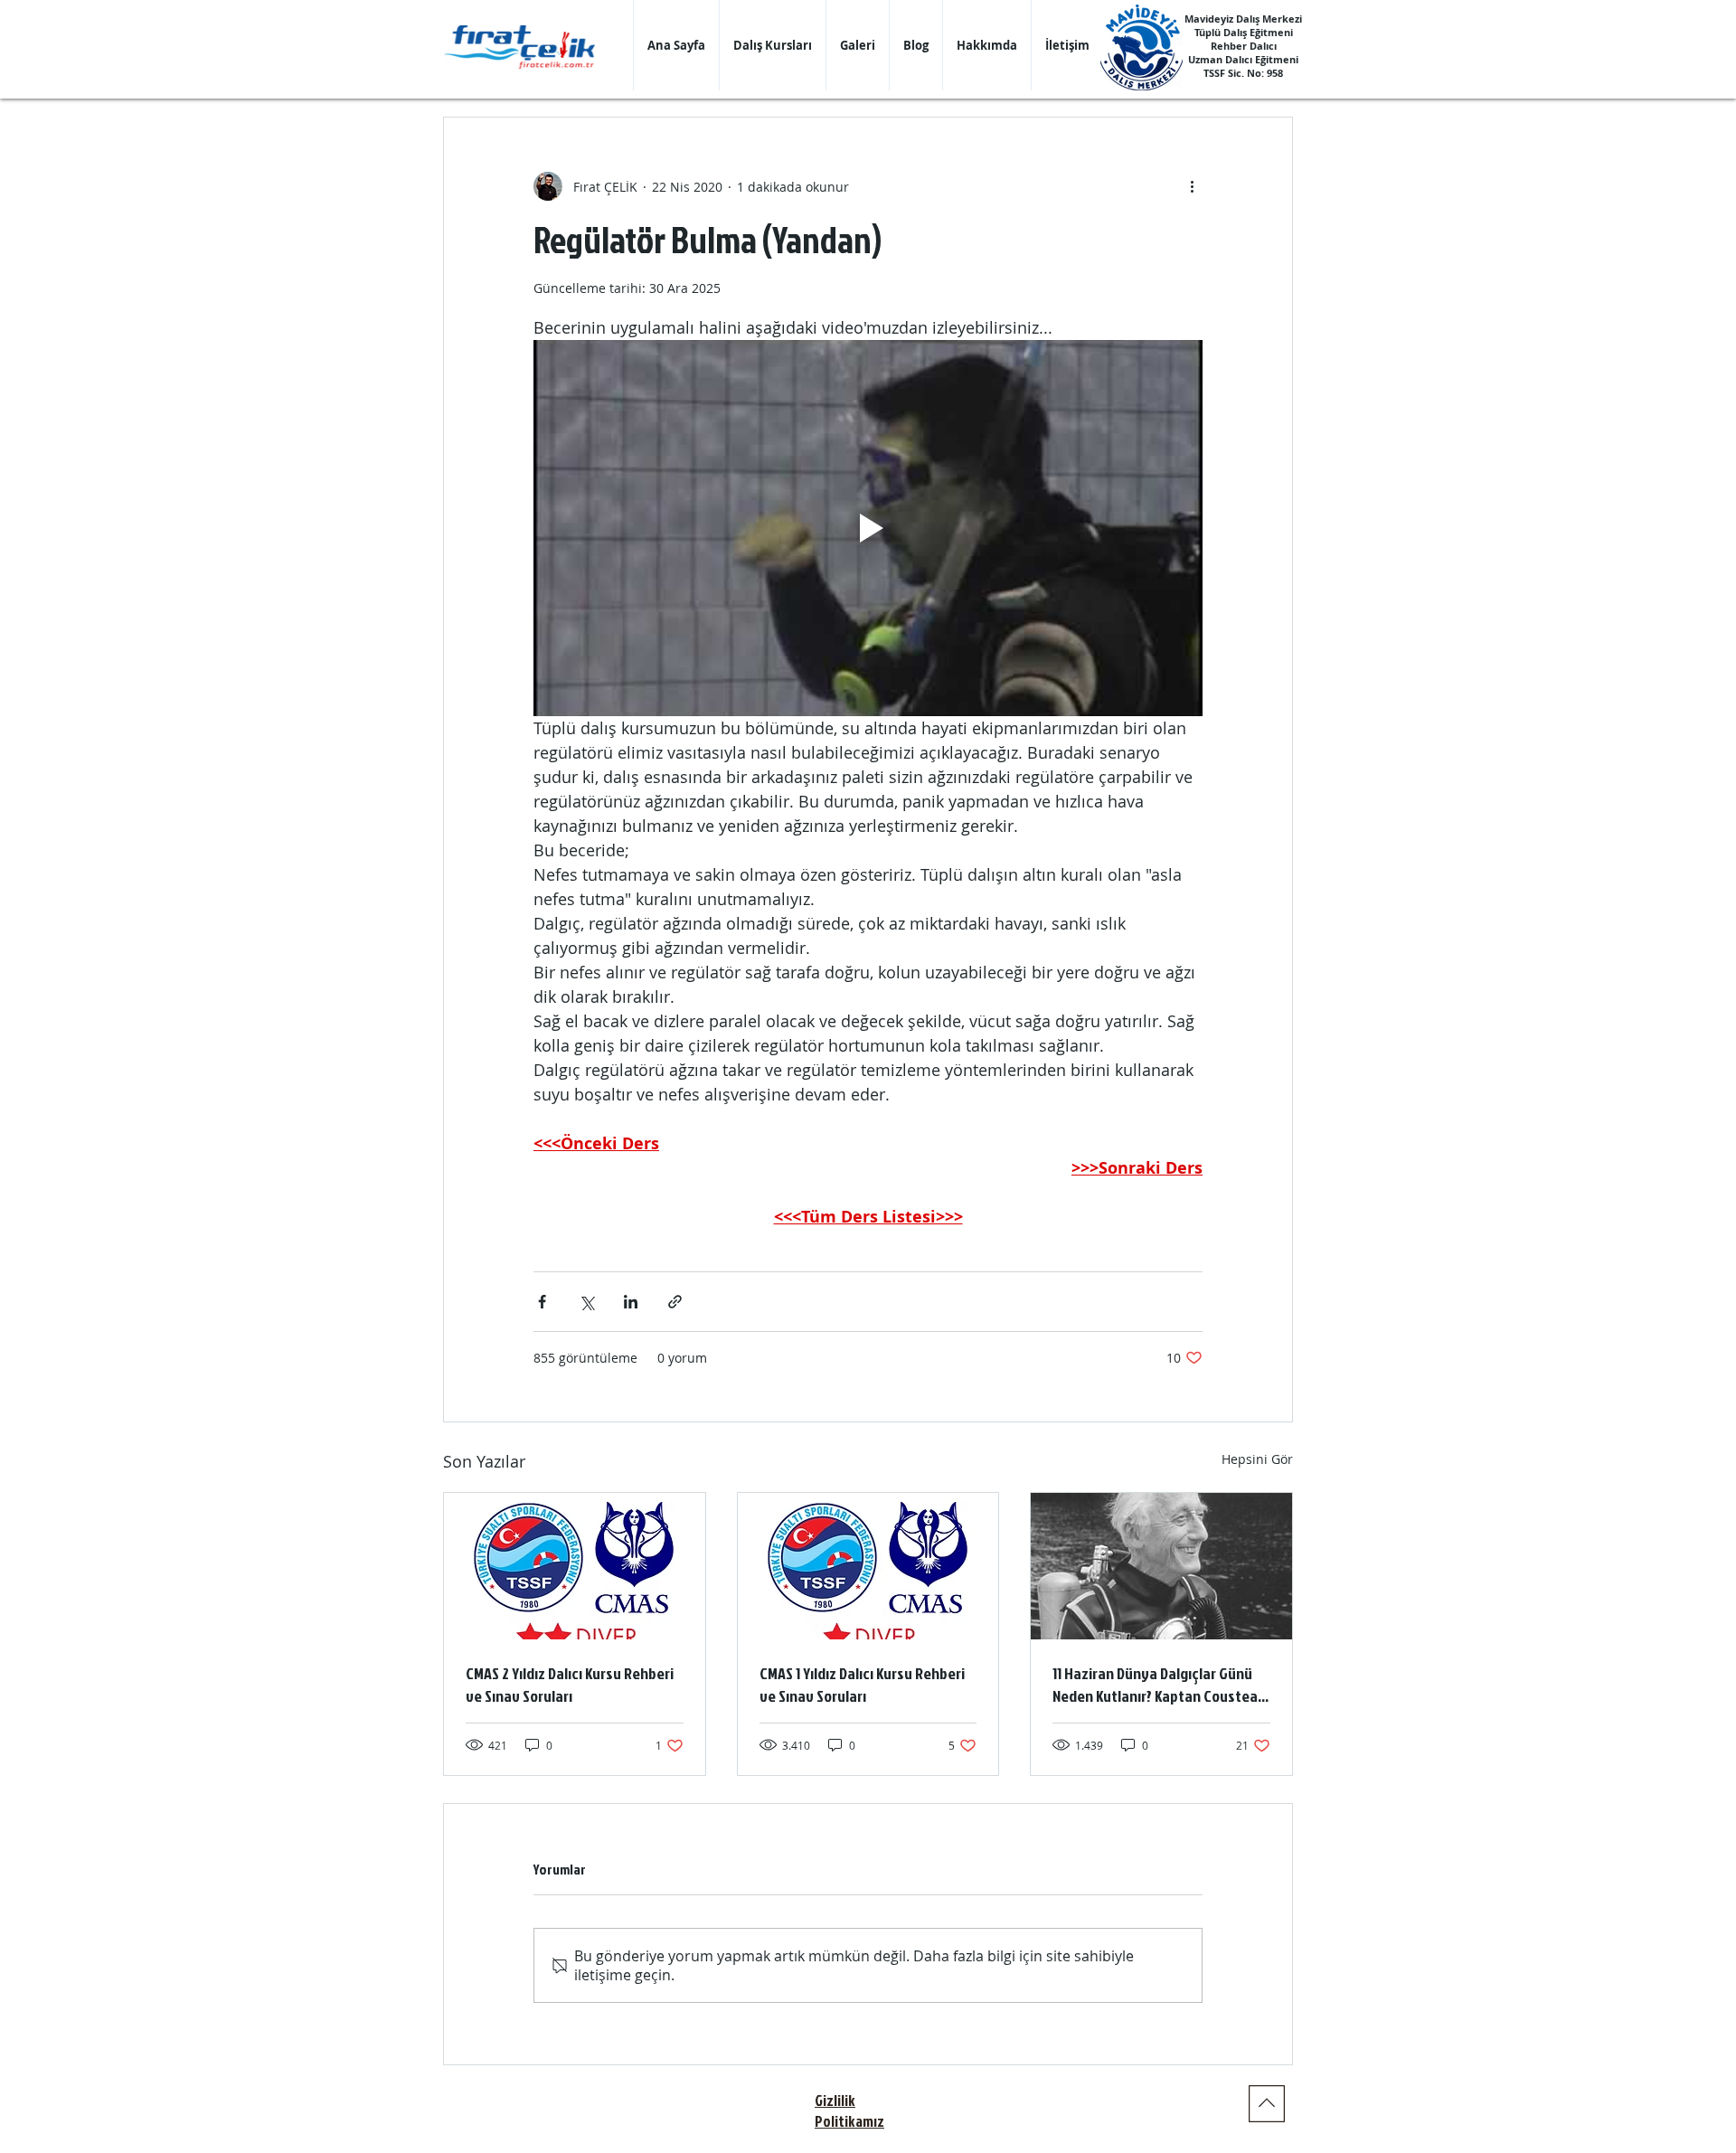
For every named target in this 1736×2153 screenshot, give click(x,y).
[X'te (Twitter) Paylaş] (586, 1302)
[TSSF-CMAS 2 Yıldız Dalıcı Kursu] (575, 1566)
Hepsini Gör (1257, 1459)
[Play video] (868, 528)
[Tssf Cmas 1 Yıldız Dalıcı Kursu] (868, 1566)
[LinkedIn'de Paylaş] (631, 1302)
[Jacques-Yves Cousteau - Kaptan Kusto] (1161, 1566)
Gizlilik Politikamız (849, 2111)
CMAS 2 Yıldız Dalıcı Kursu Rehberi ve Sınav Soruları (570, 1685)
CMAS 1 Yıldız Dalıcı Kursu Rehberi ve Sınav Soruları (862, 1685)
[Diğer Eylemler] (1192, 186)
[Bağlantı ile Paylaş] (675, 1302)
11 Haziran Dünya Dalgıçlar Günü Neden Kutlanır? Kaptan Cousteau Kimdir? (1159, 1685)
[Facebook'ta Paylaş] (542, 1302)
